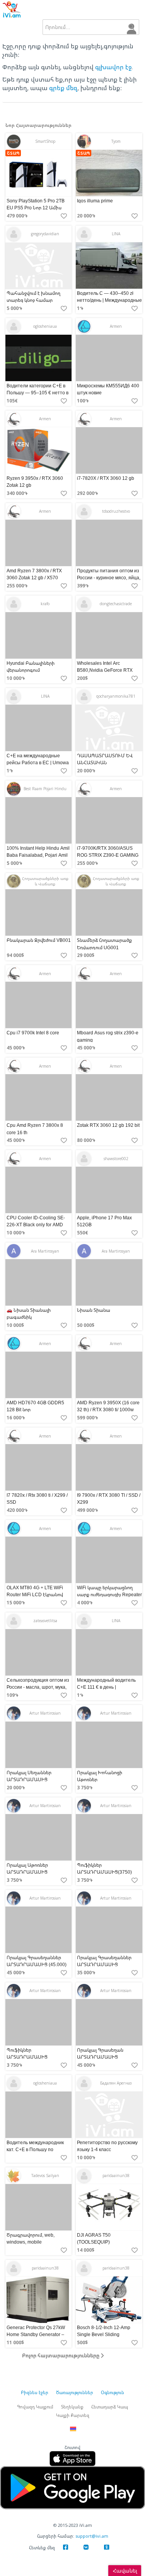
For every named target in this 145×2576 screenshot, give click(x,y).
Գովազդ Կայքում (35, 2407)
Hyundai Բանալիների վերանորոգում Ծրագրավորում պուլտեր (35, 670)
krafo (45, 604)
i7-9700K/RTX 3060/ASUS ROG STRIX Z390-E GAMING (108, 852)
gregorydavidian (45, 234)
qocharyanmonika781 (116, 696)
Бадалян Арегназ (116, 2083)
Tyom (116, 141)
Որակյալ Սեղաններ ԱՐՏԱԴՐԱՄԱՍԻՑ (29, 1776)
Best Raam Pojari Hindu (45, 789)
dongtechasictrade (116, 604)
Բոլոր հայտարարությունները (61, 2355)
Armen (116, 326)
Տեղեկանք (72, 2407)
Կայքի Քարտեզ (73, 2415)
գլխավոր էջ (113, 67)
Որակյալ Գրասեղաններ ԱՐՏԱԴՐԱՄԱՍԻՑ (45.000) (37, 1961)
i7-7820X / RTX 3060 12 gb (106, 478)
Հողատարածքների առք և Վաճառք (45, 881)
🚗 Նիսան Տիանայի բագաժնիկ (29, 1314)
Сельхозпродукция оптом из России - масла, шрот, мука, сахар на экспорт (38, 1687)
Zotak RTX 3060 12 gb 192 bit (108, 1125)
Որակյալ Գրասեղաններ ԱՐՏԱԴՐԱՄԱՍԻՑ (104, 1961)
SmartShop (45, 141)
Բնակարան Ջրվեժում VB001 (39, 941)
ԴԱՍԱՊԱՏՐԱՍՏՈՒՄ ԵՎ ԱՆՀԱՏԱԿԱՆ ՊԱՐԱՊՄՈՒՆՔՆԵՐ (105, 763)
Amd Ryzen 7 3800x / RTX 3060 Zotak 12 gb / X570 (34, 574)
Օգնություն (113, 2392)
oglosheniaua (45, 326)
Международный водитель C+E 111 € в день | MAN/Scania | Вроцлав (106, 1687)
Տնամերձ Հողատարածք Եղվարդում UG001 (104, 944)
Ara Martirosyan (45, 1251)
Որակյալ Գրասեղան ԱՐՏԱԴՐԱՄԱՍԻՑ (100, 2053)
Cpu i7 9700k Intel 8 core (33, 1033)
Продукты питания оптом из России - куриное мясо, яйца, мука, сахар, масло (109, 578)
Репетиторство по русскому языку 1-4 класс (107, 2146)
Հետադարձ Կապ (110, 2407)
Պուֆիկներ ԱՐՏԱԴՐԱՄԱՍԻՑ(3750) (104, 1868)
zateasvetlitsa (45, 1621)
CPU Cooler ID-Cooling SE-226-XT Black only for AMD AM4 (36, 1225)
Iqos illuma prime (95, 201)
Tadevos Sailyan (45, 2175)
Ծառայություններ (75, 2392)
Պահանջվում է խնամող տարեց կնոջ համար (33, 297)
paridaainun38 (116, 2175)
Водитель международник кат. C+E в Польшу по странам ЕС (35, 2149)
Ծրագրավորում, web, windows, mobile (31, 2238)
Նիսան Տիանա (94, 1310)
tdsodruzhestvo (116, 511)
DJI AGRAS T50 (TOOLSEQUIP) (94, 2238)
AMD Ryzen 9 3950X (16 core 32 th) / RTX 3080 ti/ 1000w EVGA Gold (108, 1410)
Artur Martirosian (45, 1713)
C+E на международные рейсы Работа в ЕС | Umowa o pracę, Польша (38, 763)
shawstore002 (116, 1159)
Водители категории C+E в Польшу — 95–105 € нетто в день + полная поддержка (38, 393)
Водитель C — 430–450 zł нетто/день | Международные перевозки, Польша (109, 300)
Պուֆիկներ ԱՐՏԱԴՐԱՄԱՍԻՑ (27, 2053)
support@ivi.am (92, 2536)
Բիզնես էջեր (35, 2392)
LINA (116, 234)
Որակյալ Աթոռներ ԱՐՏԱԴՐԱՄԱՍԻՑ (27, 1868)
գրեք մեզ (63, 88)
